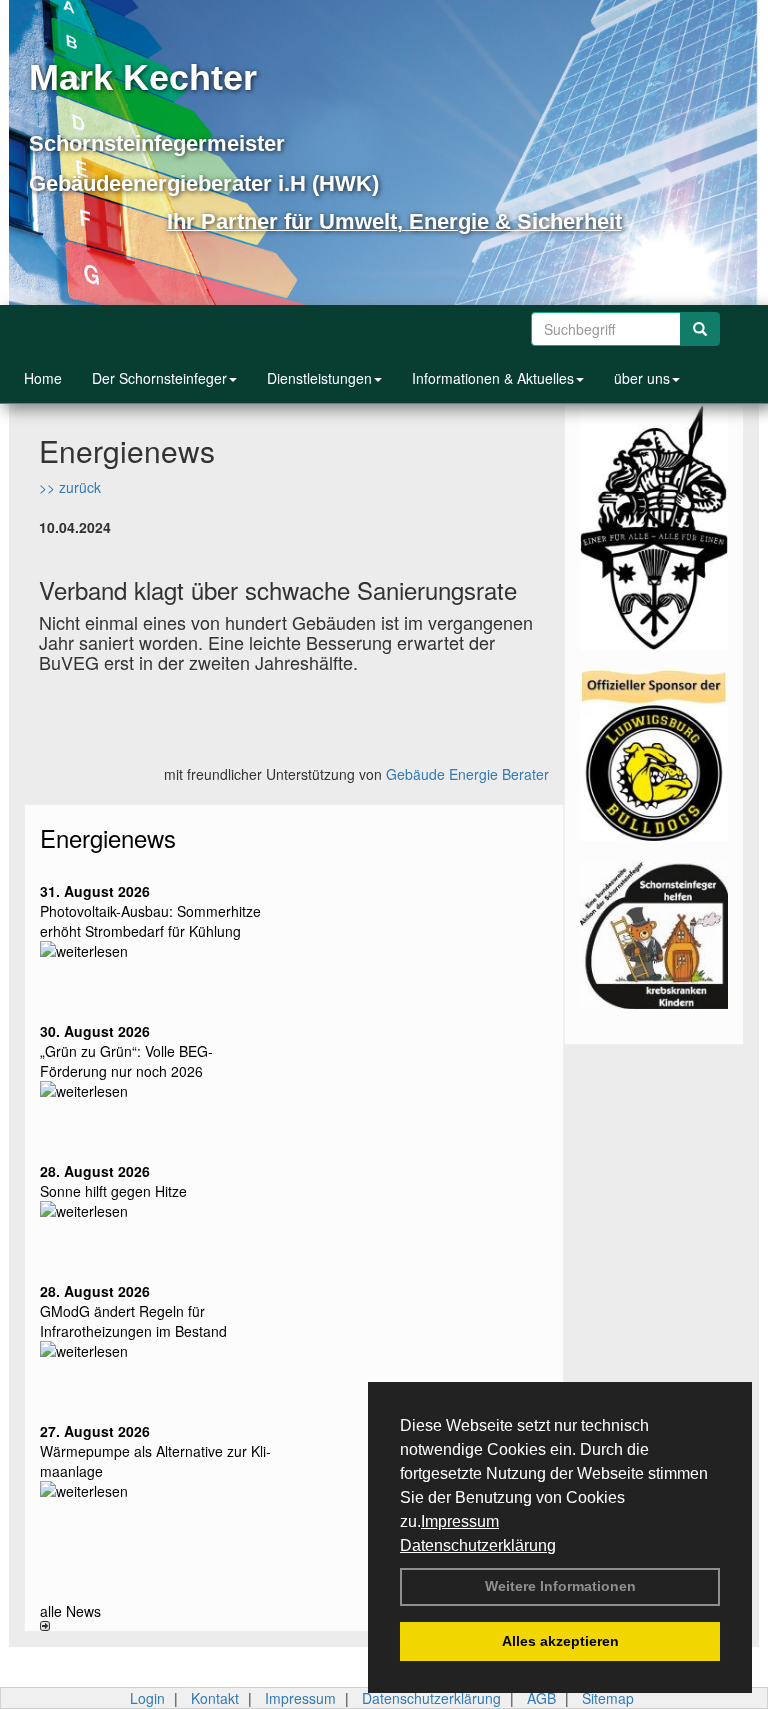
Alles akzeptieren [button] (560, 1641)
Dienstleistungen (319, 378)
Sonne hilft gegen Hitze (113, 1191)
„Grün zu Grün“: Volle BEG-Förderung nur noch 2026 (126, 1061)
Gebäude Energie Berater (467, 774)
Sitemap (608, 1698)
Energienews (108, 837)
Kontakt (215, 1698)
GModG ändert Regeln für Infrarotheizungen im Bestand (133, 1321)
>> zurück (70, 487)
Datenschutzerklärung (478, 1545)
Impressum (460, 1521)
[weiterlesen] (159, 951)
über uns (642, 378)
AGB (541, 1698)
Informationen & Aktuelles (493, 378)
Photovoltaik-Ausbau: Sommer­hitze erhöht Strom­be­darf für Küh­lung (150, 921)
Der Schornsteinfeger (159, 378)
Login (147, 1698)
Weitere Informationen (560, 1586)
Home (43, 378)
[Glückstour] (654, 935)
